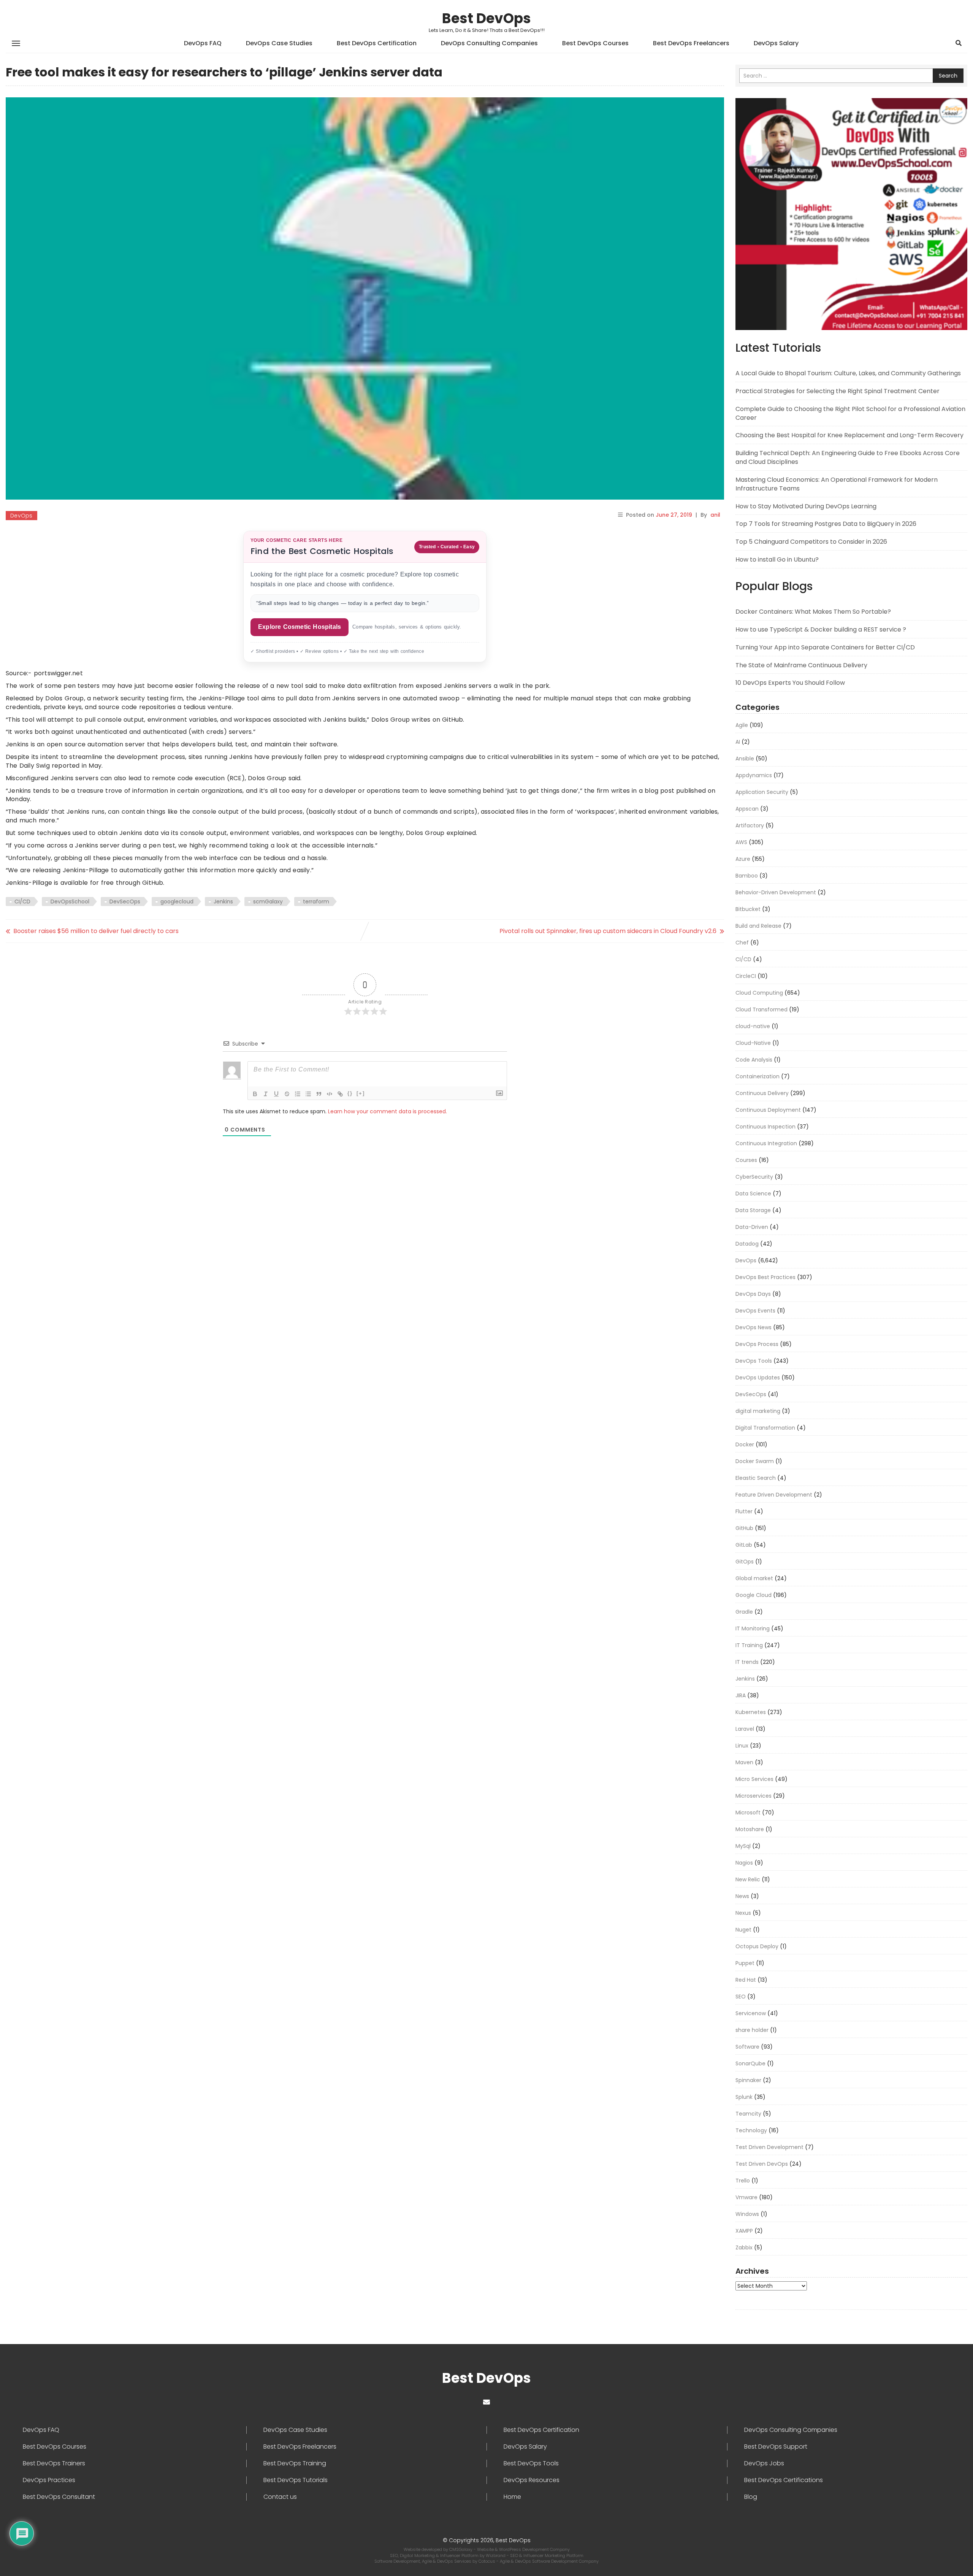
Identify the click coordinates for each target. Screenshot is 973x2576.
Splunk (744, 2097)
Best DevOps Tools (531, 2463)
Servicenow (751, 2013)
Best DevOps (486, 18)
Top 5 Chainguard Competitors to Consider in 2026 (811, 542)
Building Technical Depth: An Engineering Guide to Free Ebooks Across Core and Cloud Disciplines (848, 457)
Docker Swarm (755, 1461)
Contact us (280, 2497)
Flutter (744, 1511)
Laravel (745, 1729)
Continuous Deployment (768, 1110)
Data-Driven (752, 1227)
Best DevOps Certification (377, 43)
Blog (751, 2497)
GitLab (744, 1545)
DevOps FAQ (203, 43)
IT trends (747, 1662)
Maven (744, 1762)
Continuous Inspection (765, 1127)
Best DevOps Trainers (54, 2463)
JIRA (741, 1695)
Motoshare (750, 1829)
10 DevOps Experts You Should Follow (790, 683)
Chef (742, 943)
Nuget (743, 1930)
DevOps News (754, 1327)
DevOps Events (755, 1311)
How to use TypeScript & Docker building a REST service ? (821, 629)
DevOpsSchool (70, 902)
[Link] (340, 1094)
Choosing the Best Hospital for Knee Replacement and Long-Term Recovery (849, 435)
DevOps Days (753, 1294)
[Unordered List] (308, 1094)
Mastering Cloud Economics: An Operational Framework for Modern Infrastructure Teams (837, 484)
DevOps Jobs (764, 2463)
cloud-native (753, 1026)
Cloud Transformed (761, 1009)
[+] (361, 1093)
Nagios (744, 1863)
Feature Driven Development (774, 1495)
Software (747, 2047)
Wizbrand (496, 2555)
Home (512, 2497)
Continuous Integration (766, 1143)
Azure (743, 859)
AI (738, 742)
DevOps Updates (758, 1378)
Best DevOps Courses (595, 43)
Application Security (762, 792)
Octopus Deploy (757, 1946)
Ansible (745, 759)
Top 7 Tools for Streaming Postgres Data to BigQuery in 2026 (826, 524)
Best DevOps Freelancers (691, 43)
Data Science (753, 1194)
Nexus (743, 1913)
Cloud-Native (753, 1043)
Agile (742, 725)
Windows (747, 2214)
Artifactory (750, 825)
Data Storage (753, 1210)
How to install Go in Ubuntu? (777, 559)
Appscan (747, 809)
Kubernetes (751, 1712)
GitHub (744, 1528)
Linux (742, 1746)
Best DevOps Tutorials (296, 2480)
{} (350, 1093)
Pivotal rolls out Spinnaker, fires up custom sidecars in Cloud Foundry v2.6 (608, 931)
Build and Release (758, 926)
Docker (745, 1444)
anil (715, 515)
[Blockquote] (319, 1094)
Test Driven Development (769, 2147)
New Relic (748, 1879)
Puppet (745, 1963)
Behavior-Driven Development (776, 892)
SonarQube (750, 2063)
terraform (316, 902)
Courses (746, 1160)
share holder (752, 2030)
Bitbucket (748, 909)
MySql (743, 1846)
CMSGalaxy (461, 2549)
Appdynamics (754, 775)
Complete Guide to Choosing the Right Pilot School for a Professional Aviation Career (850, 413)
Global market (754, 1578)
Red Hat (746, 1980)
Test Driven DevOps (762, 2164)
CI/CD (22, 902)
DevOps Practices (49, 2480)
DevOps (21, 516)
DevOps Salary (776, 43)
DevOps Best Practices (765, 1277)
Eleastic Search (756, 1478)
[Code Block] (330, 1094)
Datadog (747, 1244)
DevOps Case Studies (279, 43)
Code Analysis (754, 1060)
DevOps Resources (532, 2480)
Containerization (757, 1076)
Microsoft (748, 1813)
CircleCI (746, 976)
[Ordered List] (298, 1094)
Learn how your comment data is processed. (387, 1111)
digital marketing (758, 1411)
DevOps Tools (754, 1361)
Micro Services (754, 1779)
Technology (751, 2130)
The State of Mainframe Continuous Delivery (801, 665)
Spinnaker (748, 2080)
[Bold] (255, 1094)
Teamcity (748, 2114)
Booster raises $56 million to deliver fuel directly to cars (96, 931)
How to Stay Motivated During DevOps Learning (806, 506)
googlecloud (177, 902)
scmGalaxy (268, 902)
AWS (741, 842)
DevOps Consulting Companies (489, 43)
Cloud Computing (759, 993)
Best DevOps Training (295, 2463)
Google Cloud (754, 1595)
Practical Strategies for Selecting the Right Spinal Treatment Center (838, 391)
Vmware (746, 2197)
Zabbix (744, 2247)
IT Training (749, 1645)
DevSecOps (125, 902)
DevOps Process (757, 1344)
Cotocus (487, 2561)
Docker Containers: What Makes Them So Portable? (813, 612)
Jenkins (223, 902)
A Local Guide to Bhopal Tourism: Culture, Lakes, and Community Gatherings (848, 373)
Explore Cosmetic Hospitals (300, 627)
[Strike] (287, 1094)
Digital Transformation (765, 1428)
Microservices (754, 1796)
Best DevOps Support (776, 2447)
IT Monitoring (753, 1628)
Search (948, 76)
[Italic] (266, 1094)
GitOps (745, 1562)
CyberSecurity (754, 1177)
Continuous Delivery (762, 1093)
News (742, 1896)
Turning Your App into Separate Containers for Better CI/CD (825, 647)
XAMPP (744, 2231)
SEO (741, 1997)
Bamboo (747, 876)
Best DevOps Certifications (784, 2480)
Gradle (744, 1612)
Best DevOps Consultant (59, 2497)
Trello (743, 2181)
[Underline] (276, 1094)
